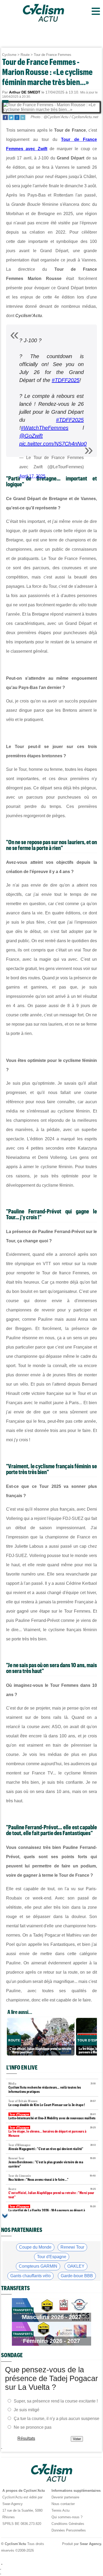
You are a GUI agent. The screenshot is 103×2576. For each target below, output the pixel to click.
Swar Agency (90, 2544)
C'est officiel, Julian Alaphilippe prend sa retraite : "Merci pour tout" (52, 2193)
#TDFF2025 (66, 380)
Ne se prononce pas (33, 2427)
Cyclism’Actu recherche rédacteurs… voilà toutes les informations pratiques (52, 2088)
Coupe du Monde (35, 2247)
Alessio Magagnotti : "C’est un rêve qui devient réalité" (52, 2147)
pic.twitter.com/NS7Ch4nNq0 (53, 444)
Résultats (26, 2438)
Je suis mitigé (27, 2410)
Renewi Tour (72, 2247)
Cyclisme (9, 55)
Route (25, 55)
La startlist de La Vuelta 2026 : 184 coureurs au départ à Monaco (52, 2211)
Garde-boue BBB (77, 2276)
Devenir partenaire (65, 2497)
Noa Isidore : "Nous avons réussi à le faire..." (52, 2178)
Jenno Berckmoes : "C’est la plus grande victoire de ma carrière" (52, 2162)
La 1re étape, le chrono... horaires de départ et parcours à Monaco (52, 2132)
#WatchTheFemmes (45, 428)
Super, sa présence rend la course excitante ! (56, 2401)
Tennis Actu (60, 2510)
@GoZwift (31, 436)
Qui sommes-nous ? (67, 2517)
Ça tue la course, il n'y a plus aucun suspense (57, 2419)
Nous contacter (63, 2504)
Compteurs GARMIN (38, 2266)
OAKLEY (76, 2266)
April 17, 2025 (32, 476)
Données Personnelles (69, 2530)
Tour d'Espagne (52, 2257)
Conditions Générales (68, 2524)
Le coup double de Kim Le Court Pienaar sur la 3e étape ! (52, 2103)
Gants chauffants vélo (31, 2276)
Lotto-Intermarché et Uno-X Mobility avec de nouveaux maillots (52, 2116)
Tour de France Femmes (53, 55)
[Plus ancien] (5, 2216)
